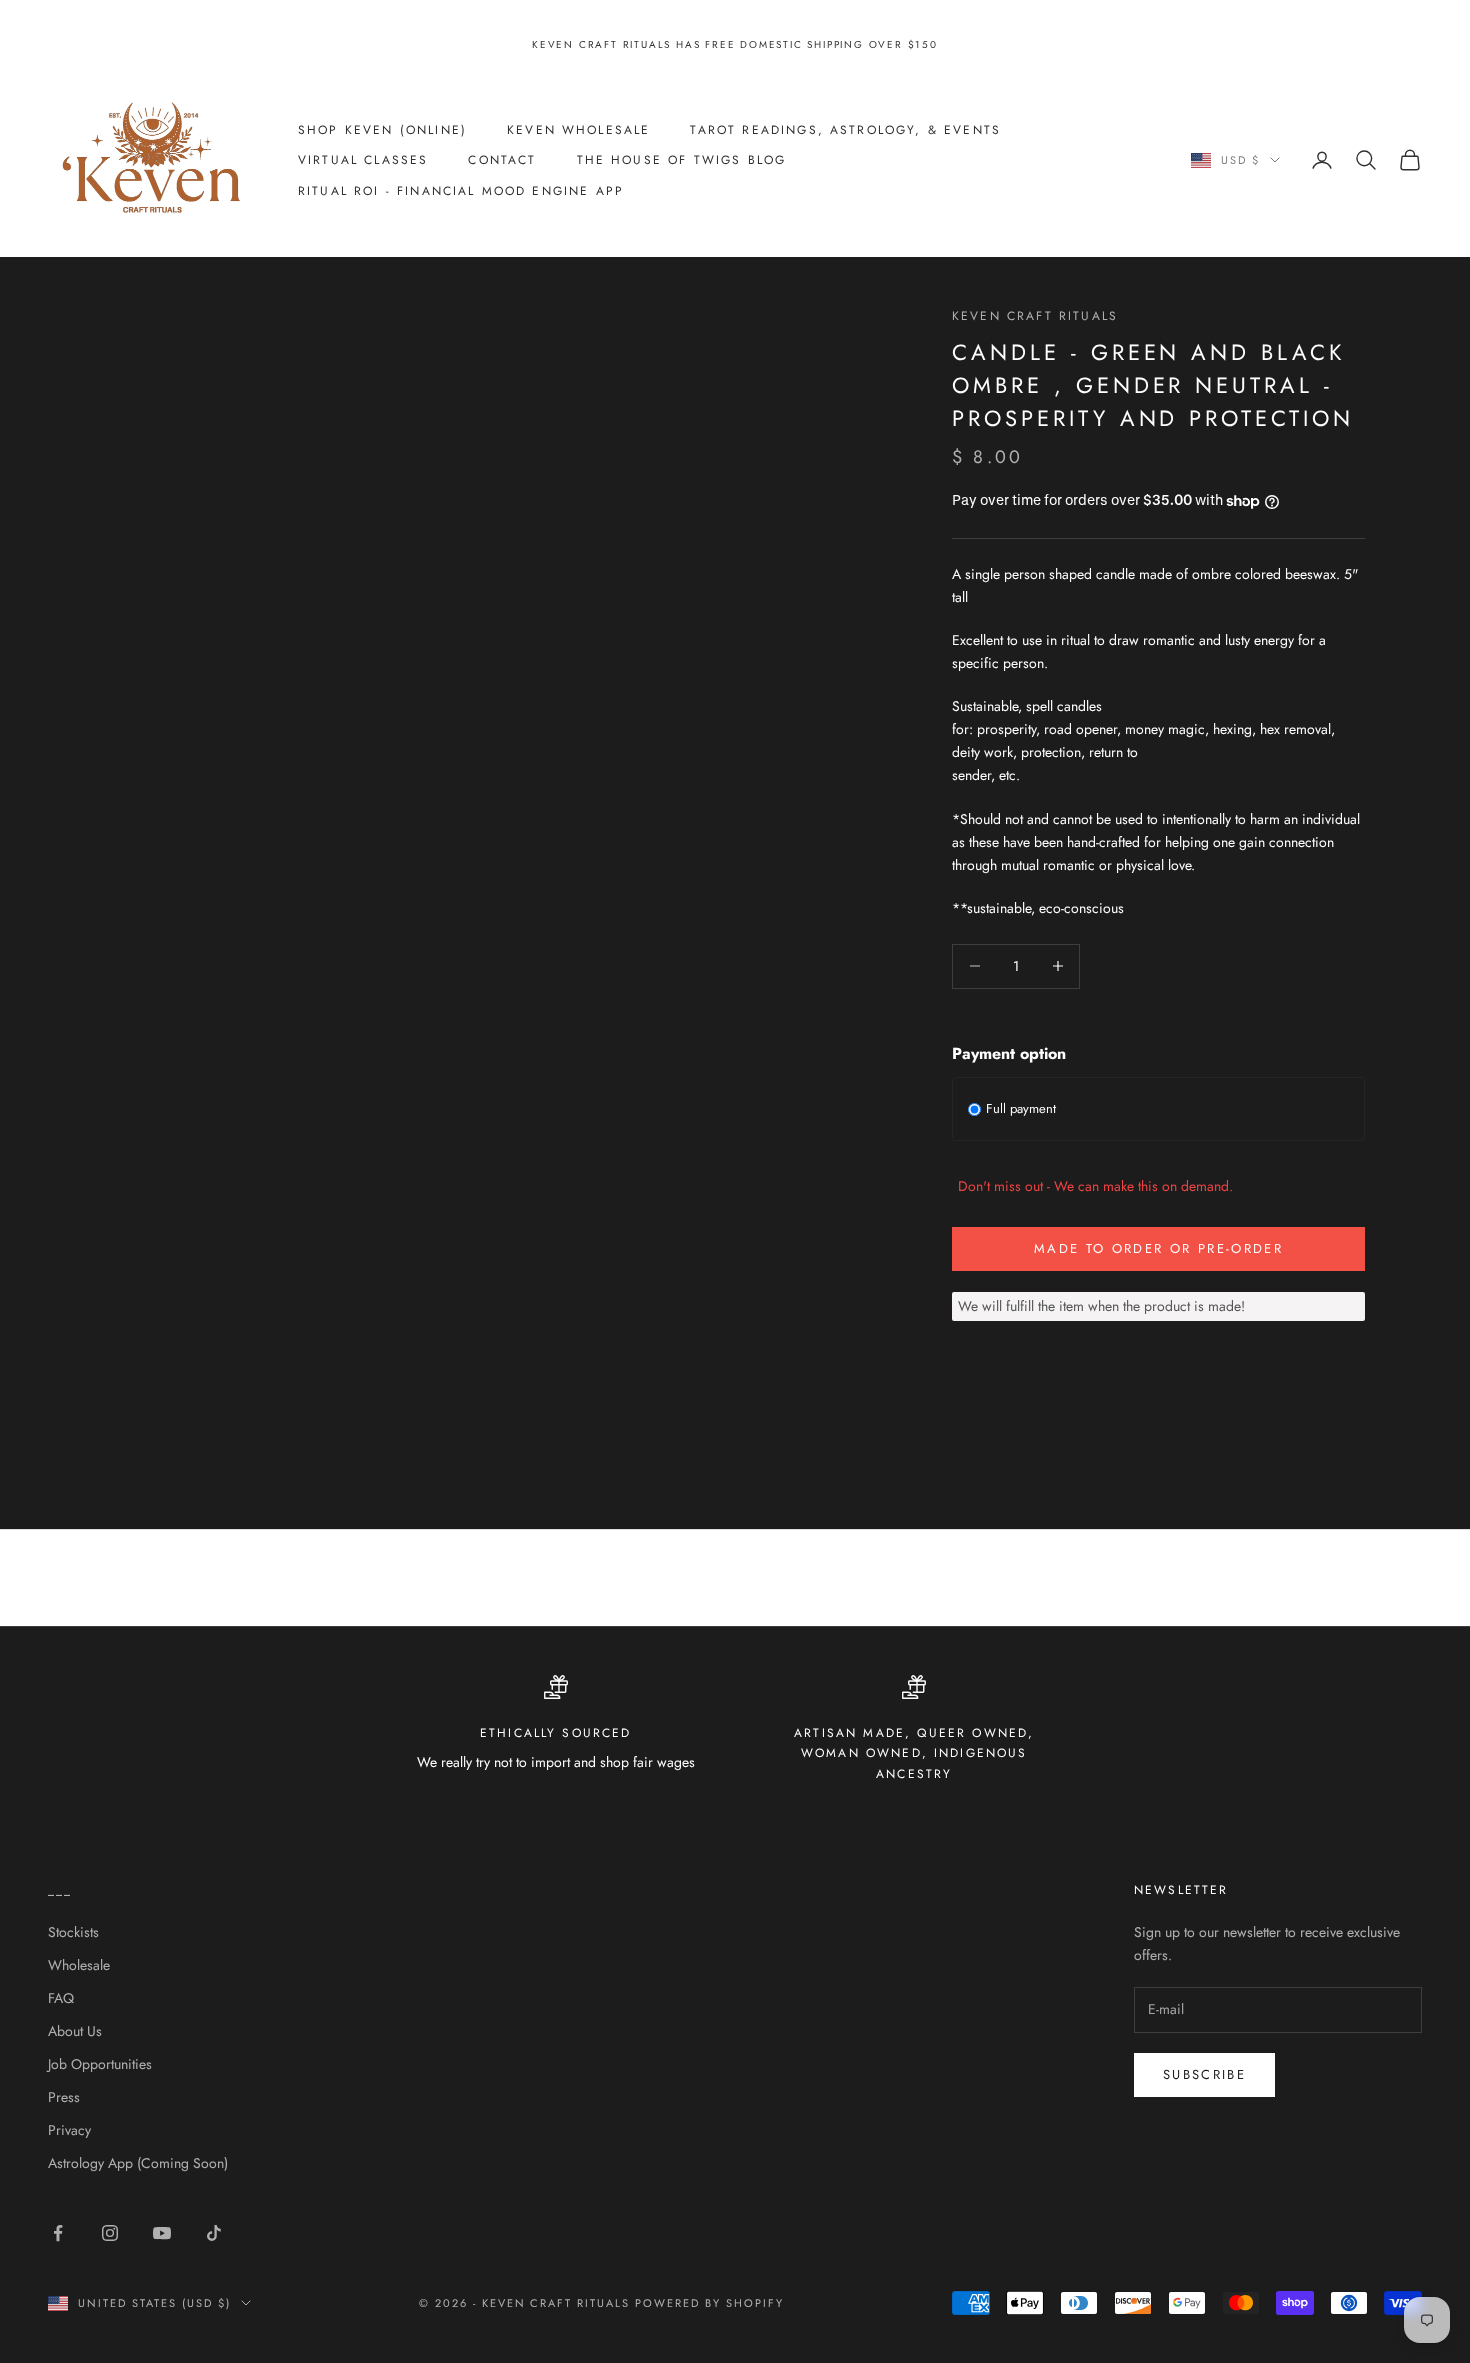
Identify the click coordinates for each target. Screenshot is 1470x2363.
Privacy (69, 2130)
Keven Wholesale (578, 129)
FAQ (61, 1998)
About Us (75, 2031)
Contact (502, 160)
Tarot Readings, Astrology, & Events (845, 129)
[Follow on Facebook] (58, 2233)
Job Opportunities (100, 2064)
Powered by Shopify (709, 2303)
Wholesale (79, 1965)
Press (64, 2097)
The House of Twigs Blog (682, 160)
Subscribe (1204, 2074)
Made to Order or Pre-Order (1158, 1248)
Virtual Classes (363, 160)
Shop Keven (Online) (382, 129)
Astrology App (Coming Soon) (138, 2163)
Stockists (73, 1932)
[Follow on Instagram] (110, 2233)
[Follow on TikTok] (214, 2233)
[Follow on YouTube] (162, 2233)
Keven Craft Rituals (1035, 316)
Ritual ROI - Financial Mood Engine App (461, 190)
